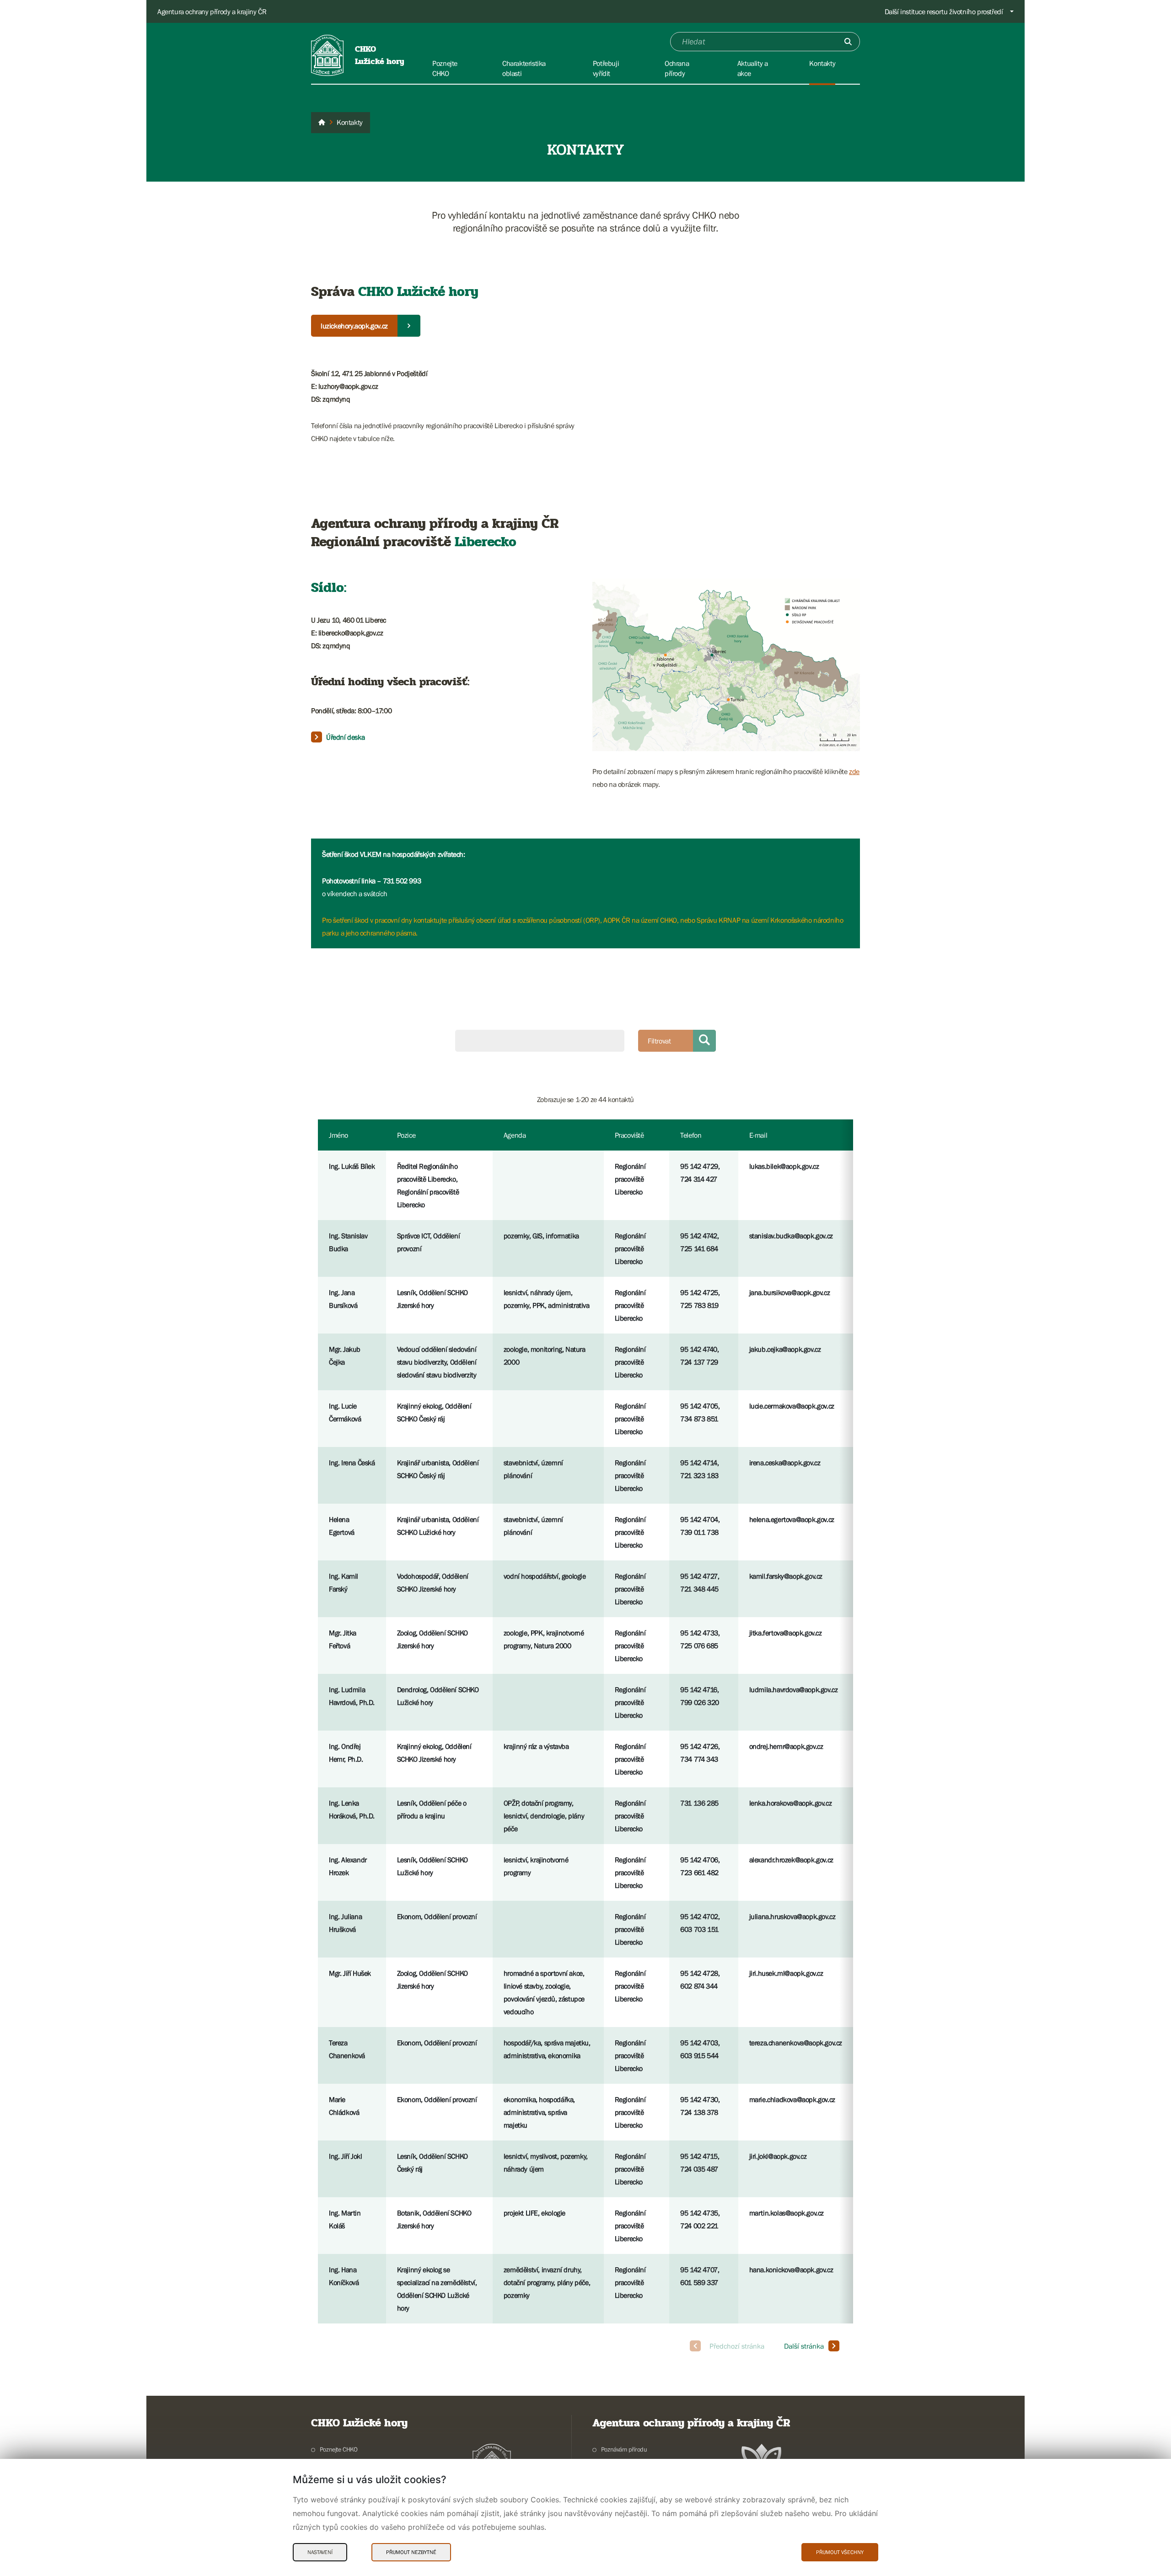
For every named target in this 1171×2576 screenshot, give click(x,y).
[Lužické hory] (322, 123)
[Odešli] (848, 42)
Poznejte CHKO (339, 2449)
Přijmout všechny (840, 2552)
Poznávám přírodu (624, 2449)
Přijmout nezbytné (411, 2552)
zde (854, 771)
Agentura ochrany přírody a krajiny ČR (212, 11)
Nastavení (320, 2552)
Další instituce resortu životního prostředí (944, 11)
